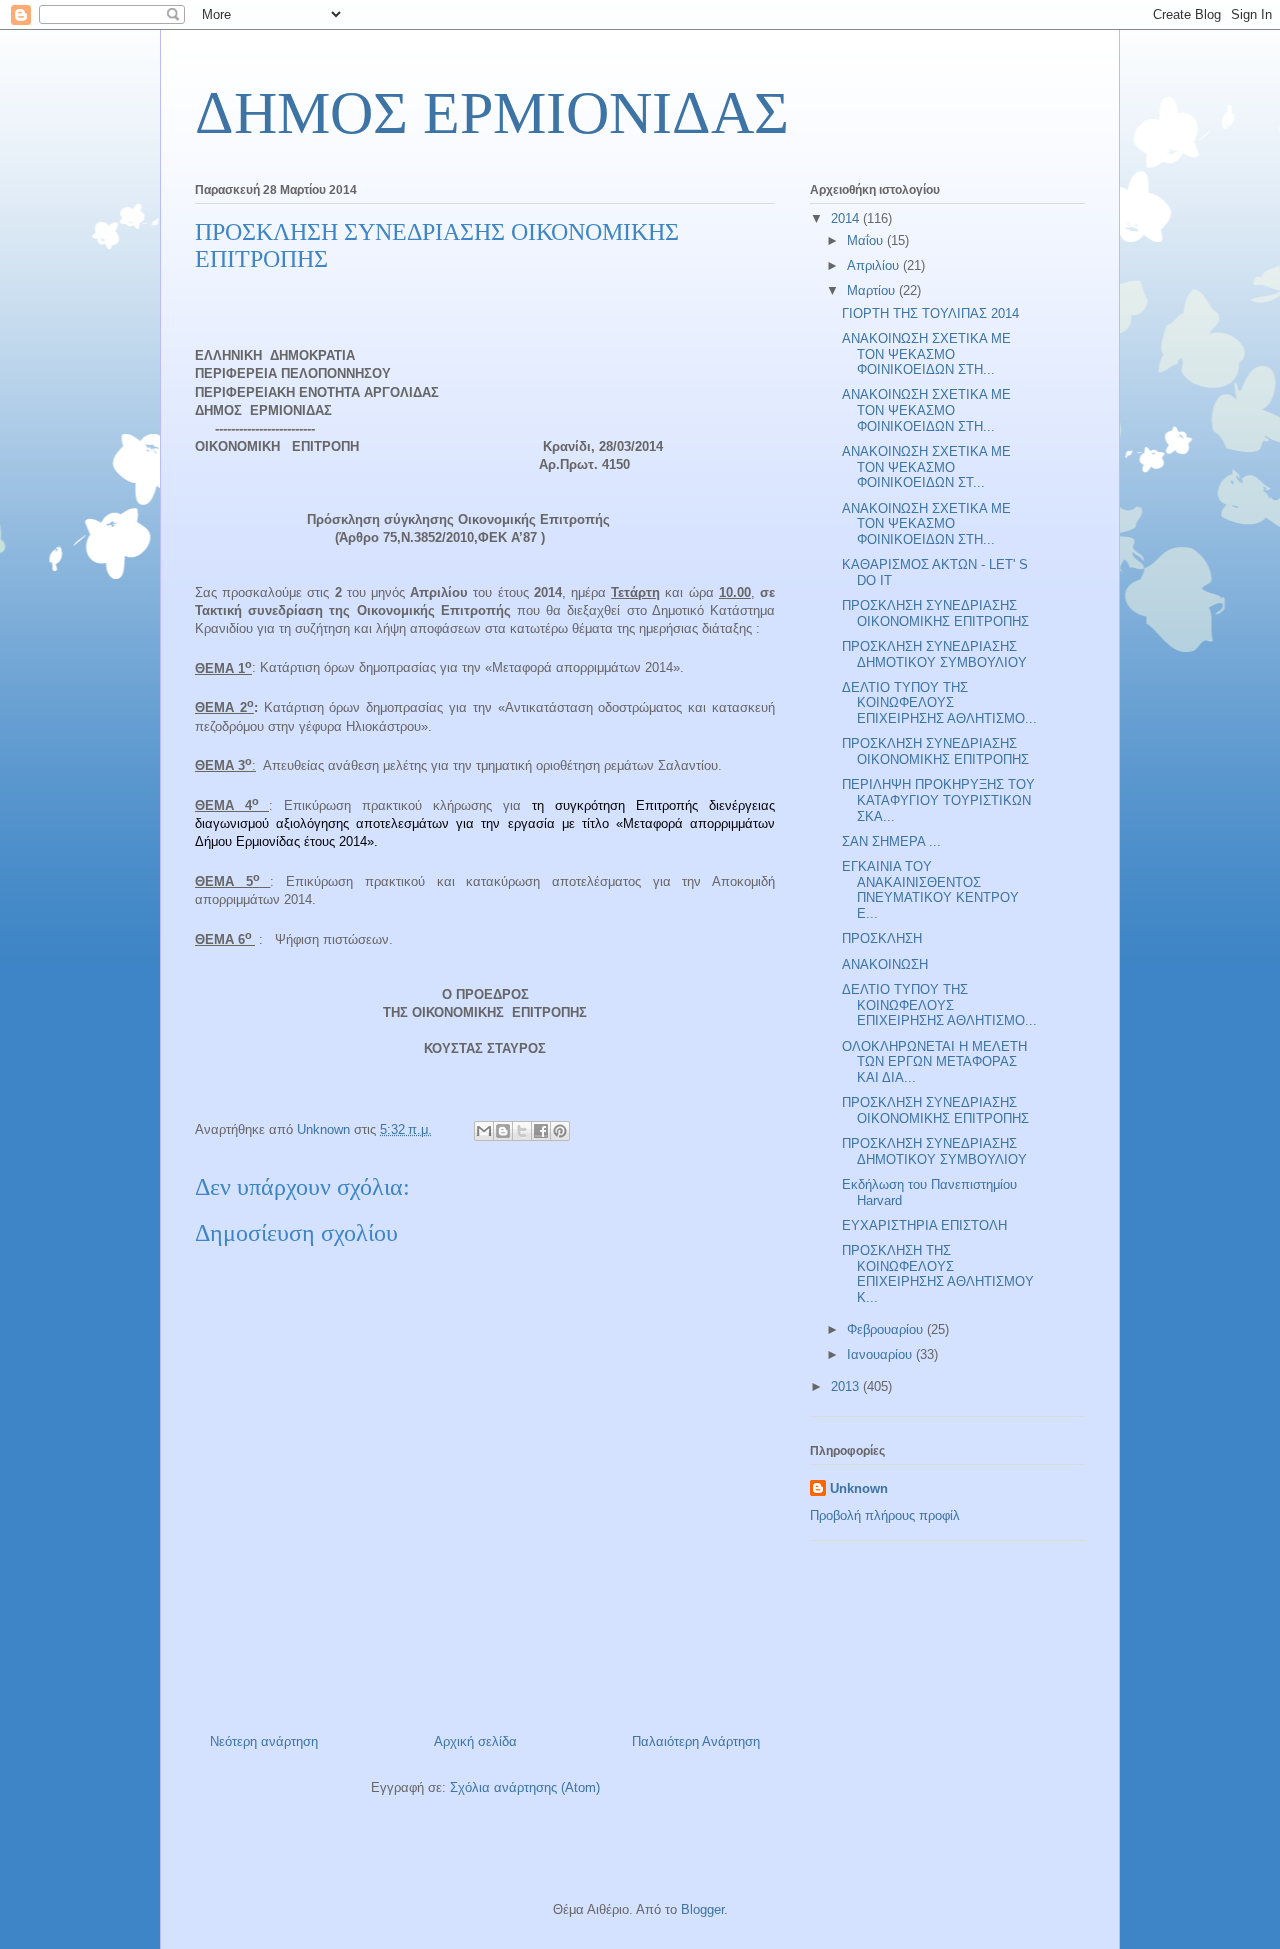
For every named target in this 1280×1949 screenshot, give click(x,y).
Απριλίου (875, 265)
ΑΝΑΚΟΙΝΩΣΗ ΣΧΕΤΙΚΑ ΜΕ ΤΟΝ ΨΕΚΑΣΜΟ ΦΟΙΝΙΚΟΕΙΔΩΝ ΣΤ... (926, 467)
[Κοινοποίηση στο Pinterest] (560, 1131)
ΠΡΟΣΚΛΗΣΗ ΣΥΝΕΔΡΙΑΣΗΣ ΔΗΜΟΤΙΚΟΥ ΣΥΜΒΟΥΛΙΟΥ (934, 654)
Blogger (702, 1909)
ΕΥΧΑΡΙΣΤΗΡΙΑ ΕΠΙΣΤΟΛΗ (924, 1225)
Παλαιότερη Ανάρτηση (696, 1741)
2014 (847, 218)
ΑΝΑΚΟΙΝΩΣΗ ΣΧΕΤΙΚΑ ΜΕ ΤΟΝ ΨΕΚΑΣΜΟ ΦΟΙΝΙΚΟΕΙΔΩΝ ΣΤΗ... (926, 354)
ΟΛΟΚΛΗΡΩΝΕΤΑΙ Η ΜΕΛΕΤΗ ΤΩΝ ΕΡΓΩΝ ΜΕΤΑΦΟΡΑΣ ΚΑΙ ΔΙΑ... (934, 1062)
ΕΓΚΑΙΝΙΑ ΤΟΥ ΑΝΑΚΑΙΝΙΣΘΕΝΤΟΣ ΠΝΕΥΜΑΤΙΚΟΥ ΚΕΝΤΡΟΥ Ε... (930, 890)
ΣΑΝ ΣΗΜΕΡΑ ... (891, 841)
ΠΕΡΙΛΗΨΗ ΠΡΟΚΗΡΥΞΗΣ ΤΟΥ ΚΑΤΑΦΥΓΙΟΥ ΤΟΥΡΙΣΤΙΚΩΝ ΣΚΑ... (938, 800)
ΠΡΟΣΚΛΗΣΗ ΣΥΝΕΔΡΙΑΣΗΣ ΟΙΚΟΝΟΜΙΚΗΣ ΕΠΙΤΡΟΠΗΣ (935, 613)
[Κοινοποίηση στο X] (522, 1131)
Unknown (859, 1488)
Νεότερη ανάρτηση (264, 1741)
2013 (847, 1386)
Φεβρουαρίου (887, 1329)
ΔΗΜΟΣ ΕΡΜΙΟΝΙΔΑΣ (492, 113)
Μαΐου (867, 240)
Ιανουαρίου (881, 1354)
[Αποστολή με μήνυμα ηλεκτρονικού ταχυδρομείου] (484, 1131)
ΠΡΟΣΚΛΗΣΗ (882, 938)
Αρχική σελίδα (475, 1741)
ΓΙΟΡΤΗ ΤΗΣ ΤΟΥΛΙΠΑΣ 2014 (930, 313)
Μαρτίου (873, 290)
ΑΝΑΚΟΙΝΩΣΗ (885, 964)
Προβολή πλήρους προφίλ (885, 1515)
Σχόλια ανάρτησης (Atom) (525, 1787)
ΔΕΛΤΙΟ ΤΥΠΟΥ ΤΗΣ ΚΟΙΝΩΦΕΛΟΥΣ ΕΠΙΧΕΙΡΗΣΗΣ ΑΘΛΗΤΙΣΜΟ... (939, 703)
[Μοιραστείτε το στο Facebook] (541, 1131)
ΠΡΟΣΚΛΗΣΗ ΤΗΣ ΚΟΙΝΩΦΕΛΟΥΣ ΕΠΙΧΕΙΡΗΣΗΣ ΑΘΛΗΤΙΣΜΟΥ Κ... (938, 1274)
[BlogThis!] (503, 1131)
